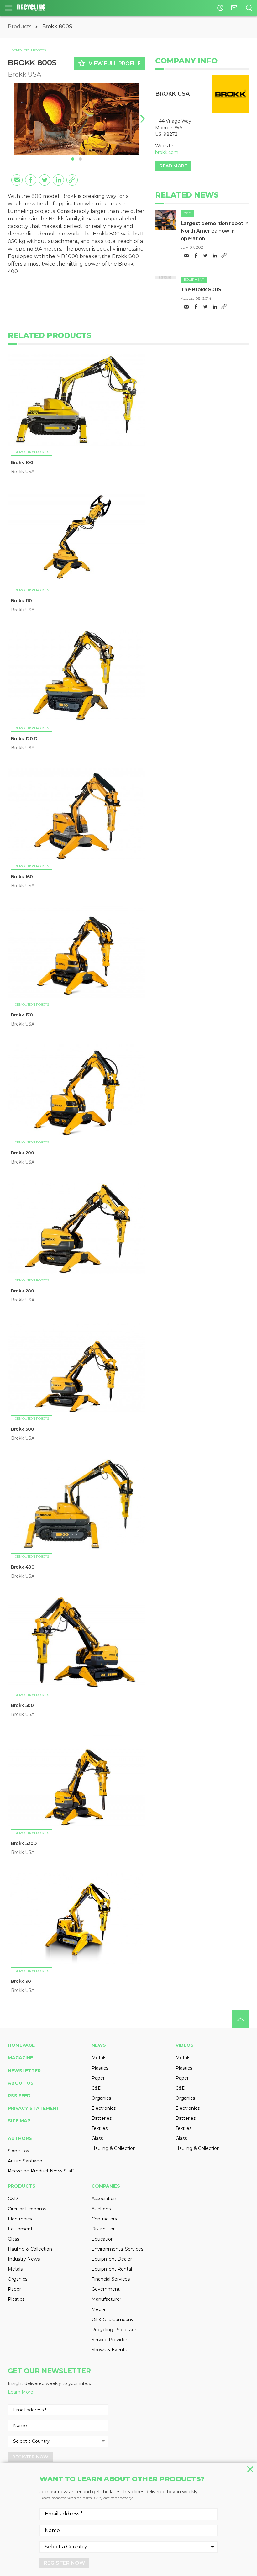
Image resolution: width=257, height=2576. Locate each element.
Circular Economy (27, 2209)
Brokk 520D (24, 1843)
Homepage (21, 2045)
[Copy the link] (72, 180)
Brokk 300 (22, 1429)
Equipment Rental (112, 2269)
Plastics (100, 2068)
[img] (165, 220)
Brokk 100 (22, 462)
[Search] (249, 8)
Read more (173, 166)
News (99, 2045)
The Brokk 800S (201, 290)
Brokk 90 (21, 1981)
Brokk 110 (21, 601)
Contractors (104, 2219)
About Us (21, 2083)
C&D (187, 213)
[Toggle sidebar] (9, 8)
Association (104, 2199)
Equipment (194, 280)
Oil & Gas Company (113, 2320)
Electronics (104, 2108)
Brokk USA (24, 74)
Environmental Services (117, 2249)
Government (106, 2289)
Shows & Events (109, 2350)
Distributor (103, 2229)
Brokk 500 (22, 1705)
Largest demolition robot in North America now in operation (215, 231)
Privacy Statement (34, 2108)
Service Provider (109, 2340)
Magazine (20, 2058)
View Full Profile (109, 63)
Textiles (100, 2128)
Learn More (21, 2392)
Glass (97, 2138)
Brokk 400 (23, 1567)
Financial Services (111, 2279)
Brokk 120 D (24, 739)
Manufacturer (106, 2299)
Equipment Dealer (112, 2259)
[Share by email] (17, 180)
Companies (106, 2186)
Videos (185, 2045)
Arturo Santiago (25, 2161)
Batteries (102, 2118)
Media (98, 2309)
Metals (99, 2058)
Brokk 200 (22, 1153)
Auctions (101, 2209)
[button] (141, 119)
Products (20, 26)
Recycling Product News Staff (41, 2171)
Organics (101, 2098)
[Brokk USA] (230, 94)
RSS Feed (19, 2096)
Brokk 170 (22, 1015)
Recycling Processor (114, 2330)
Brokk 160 (22, 877)
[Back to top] (241, 2019)
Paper (98, 2078)
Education (103, 2239)
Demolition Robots (29, 50)
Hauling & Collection (114, 2148)
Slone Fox (18, 2151)
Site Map (19, 2121)
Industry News (24, 2259)
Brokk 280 (22, 1291)
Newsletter (24, 2071)
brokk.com (167, 152)
